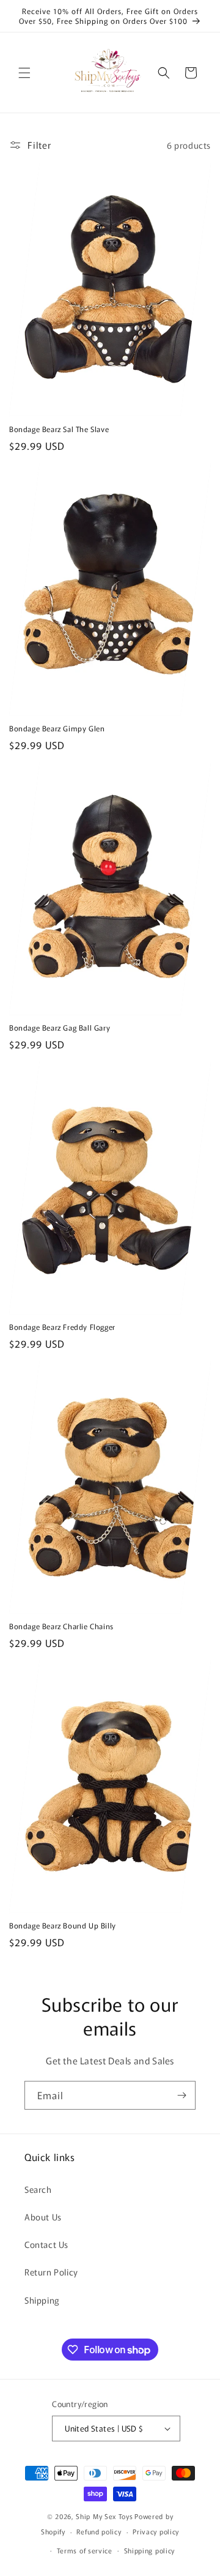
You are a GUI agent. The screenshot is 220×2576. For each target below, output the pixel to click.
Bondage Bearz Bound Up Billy (63, 1925)
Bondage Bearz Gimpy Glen (57, 728)
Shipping (42, 2300)
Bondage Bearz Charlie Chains (61, 1626)
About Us (43, 2217)
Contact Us (46, 2244)
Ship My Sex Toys (104, 2516)
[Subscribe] (182, 2095)
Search (38, 2189)
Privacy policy (156, 2531)
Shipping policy (150, 2550)
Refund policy (99, 2531)
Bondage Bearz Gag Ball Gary (60, 1028)
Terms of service (85, 2550)
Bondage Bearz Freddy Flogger (62, 1327)
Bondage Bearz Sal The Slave (59, 429)
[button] (24, 73)
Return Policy (51, 2272)
